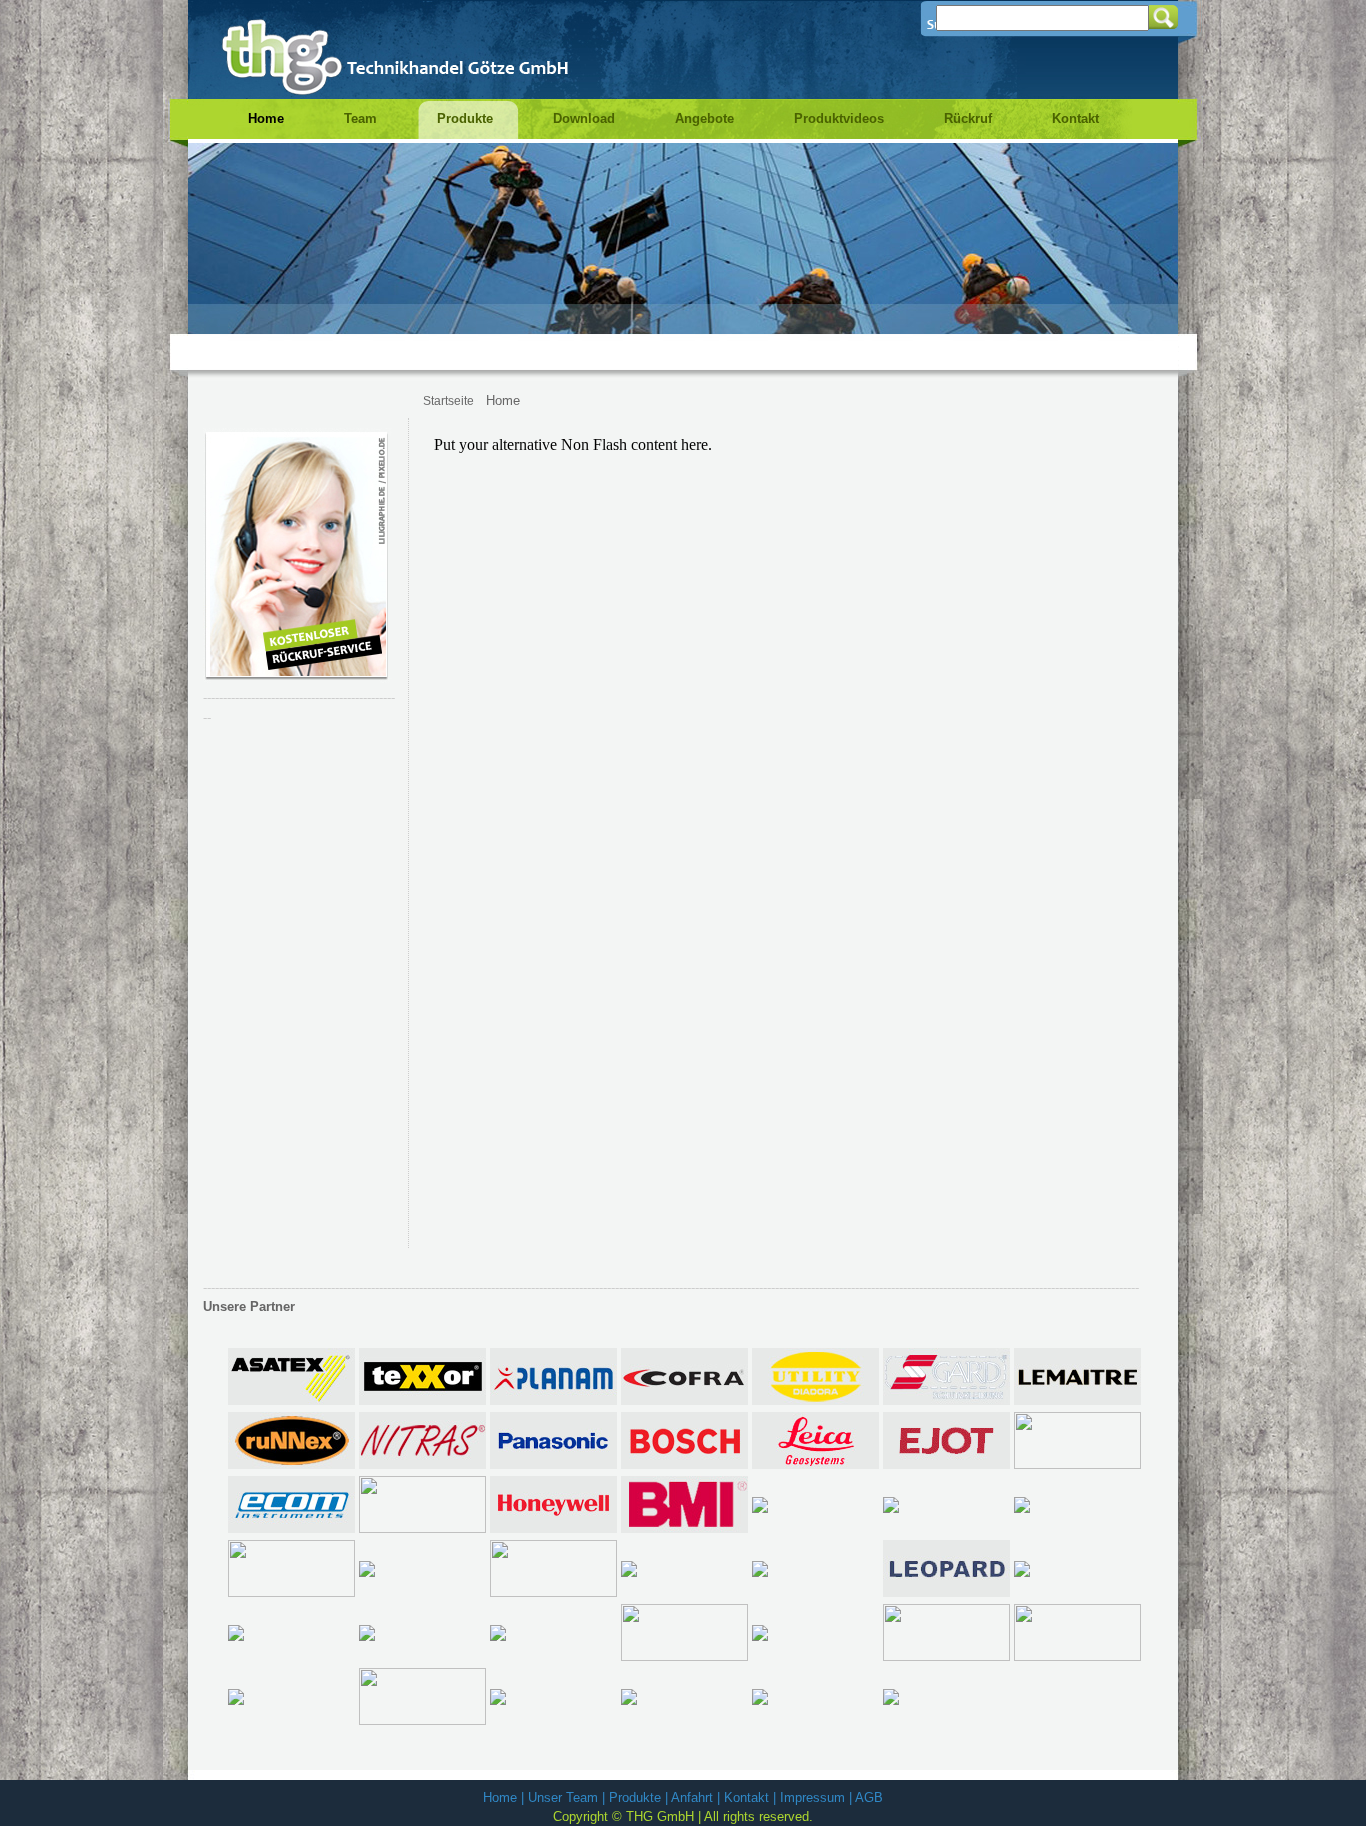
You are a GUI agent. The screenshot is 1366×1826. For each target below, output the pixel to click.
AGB (869, 1797)
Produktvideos (839, 118)
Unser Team (563, 1797)
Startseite (448, 400)
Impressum (812, 1797)
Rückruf (968, 118)
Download (584, 118)
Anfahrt (692, 1797)
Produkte (465, 118)
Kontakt (1075, 118)
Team (360, 118)
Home (266, 118)
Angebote (704, 118)
